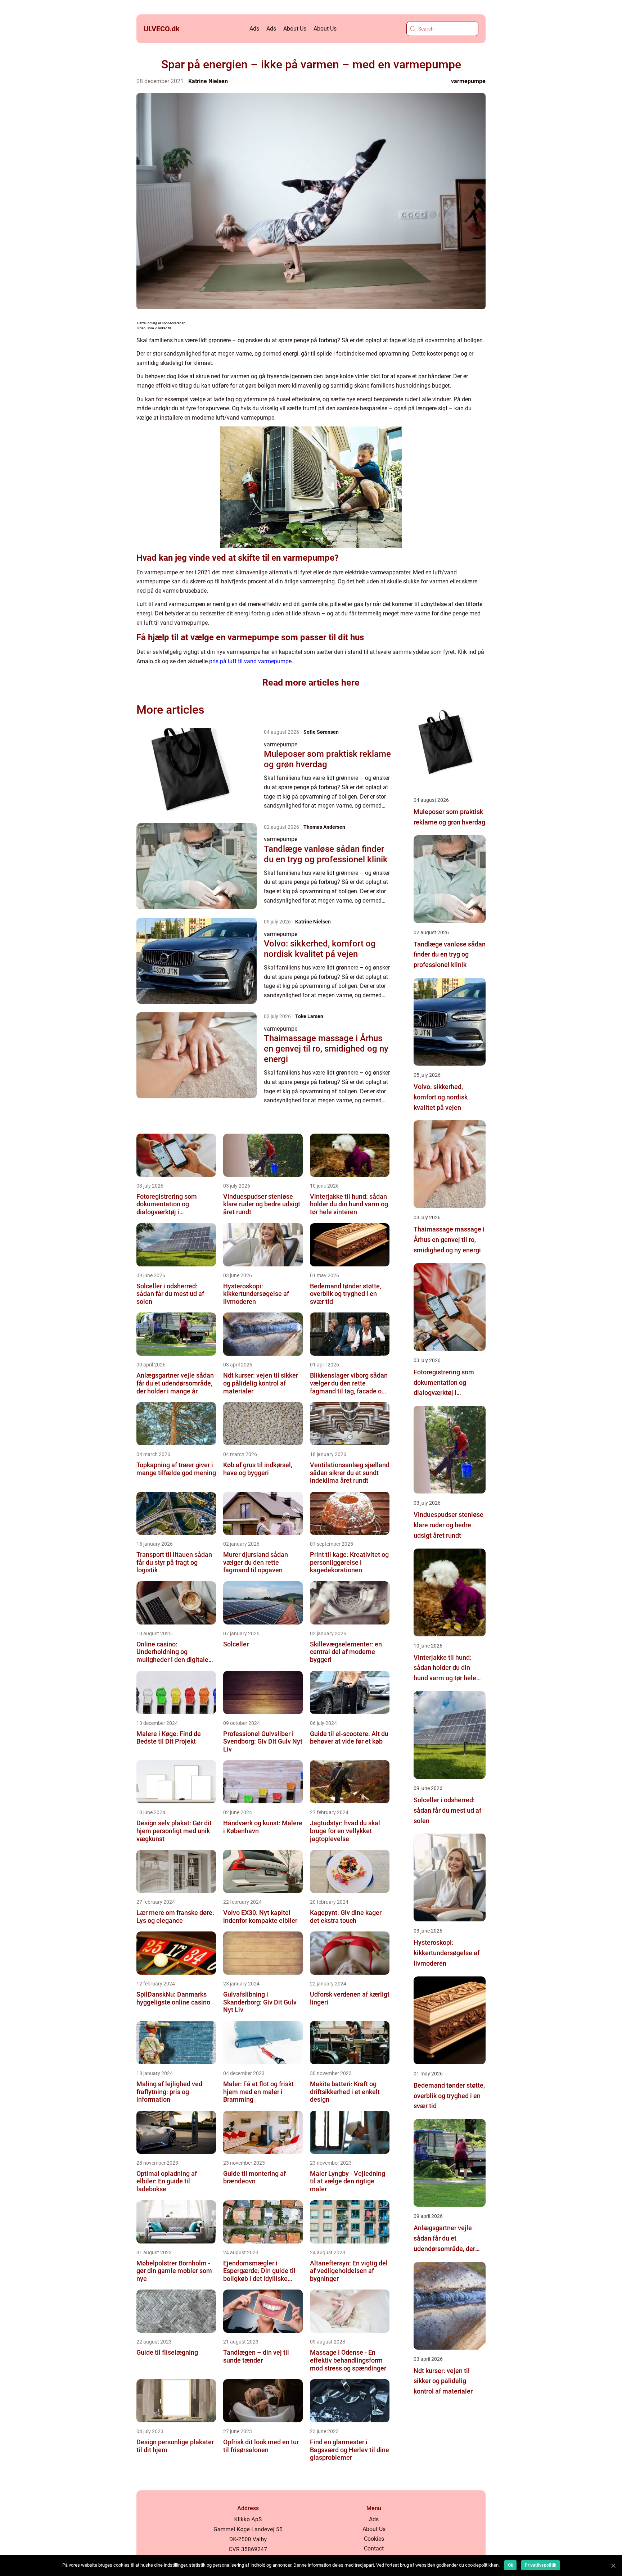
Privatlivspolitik (540, 2565)
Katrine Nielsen (208, 81)
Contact (374, 2548)
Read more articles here (311, 683)
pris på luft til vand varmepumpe (250, 661)
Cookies (374, 2539)
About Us (295, 29)
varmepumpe (468, 81)
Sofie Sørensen (321, 732)
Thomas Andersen (324, 827)
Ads (254, 29)
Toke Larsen (309, 1016)
